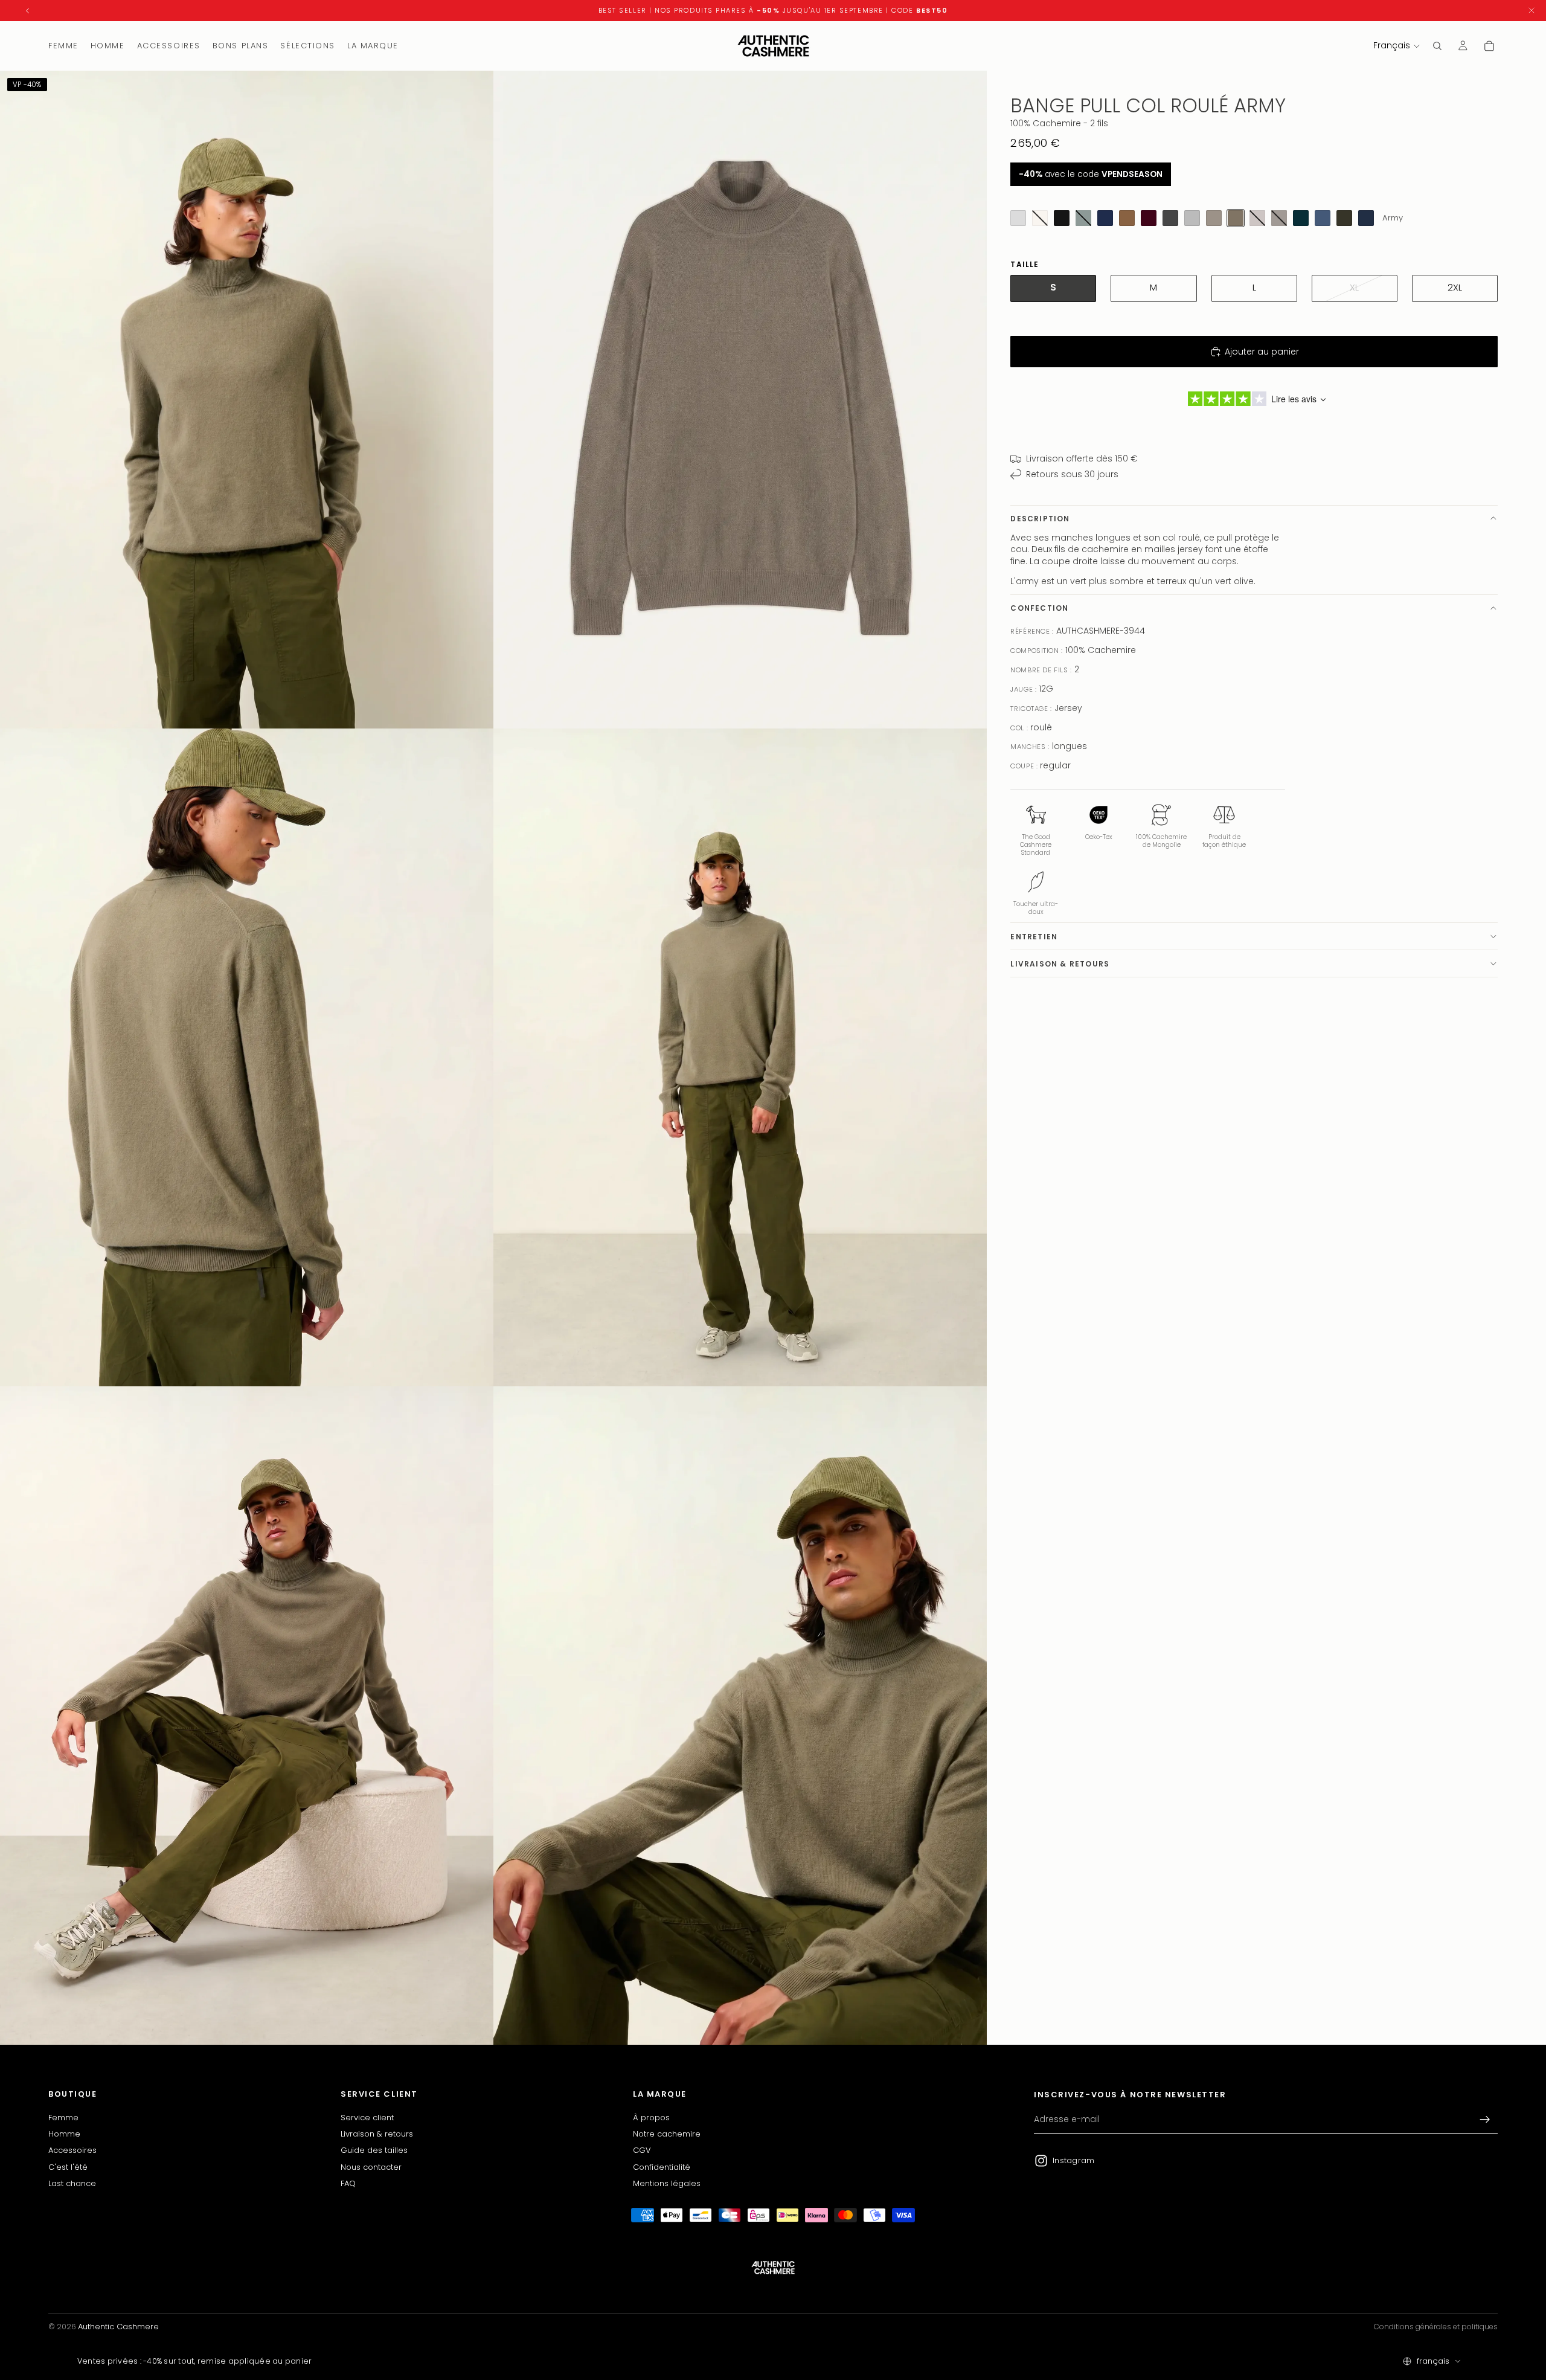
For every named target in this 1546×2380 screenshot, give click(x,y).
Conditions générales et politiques (1436, 2327)
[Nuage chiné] (1192, 218)
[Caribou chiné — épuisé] (1257, 218)
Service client (367, 2117)
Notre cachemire (667, 2134)
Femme (63, 2117)
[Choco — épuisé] (1279, 218)
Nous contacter (371, 2166)
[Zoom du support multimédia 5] (247, 1715)
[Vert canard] (1301, 218)
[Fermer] (1532, 11)
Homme (64, 2134)
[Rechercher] (1437, 46)
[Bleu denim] (1323, 218)
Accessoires (72, 2150)
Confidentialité (662, 2166)
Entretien (1034, 936)
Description (1040, 518)
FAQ (348, 2183)
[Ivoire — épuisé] (1040, 218)
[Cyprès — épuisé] (1083, 218)
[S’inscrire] (1485, 2120)
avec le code (1091, 174)
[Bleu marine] (1105, 218)
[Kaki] (1344, 218)
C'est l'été (68, 2166)
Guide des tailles (374, 2150)
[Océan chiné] (1366, 218)
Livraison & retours (1060, 963)
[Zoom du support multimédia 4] (740, 1057)
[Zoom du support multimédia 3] (247, 1057)
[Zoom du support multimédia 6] (740, 1715)
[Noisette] (1127, 218)
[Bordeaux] (1149, 218)
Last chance (72, 2183)
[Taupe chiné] (1214, 218)
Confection (1039, 608)
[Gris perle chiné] (1018, 218)
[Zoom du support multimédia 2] (740, 400)
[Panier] (1489, 46)
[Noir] (1062, 218)
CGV (642, 2150)
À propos (651, 2117)
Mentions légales (667, 2183)
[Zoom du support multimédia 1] (247, 400)
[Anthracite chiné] (1170, 218)
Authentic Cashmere (118, 2327)
